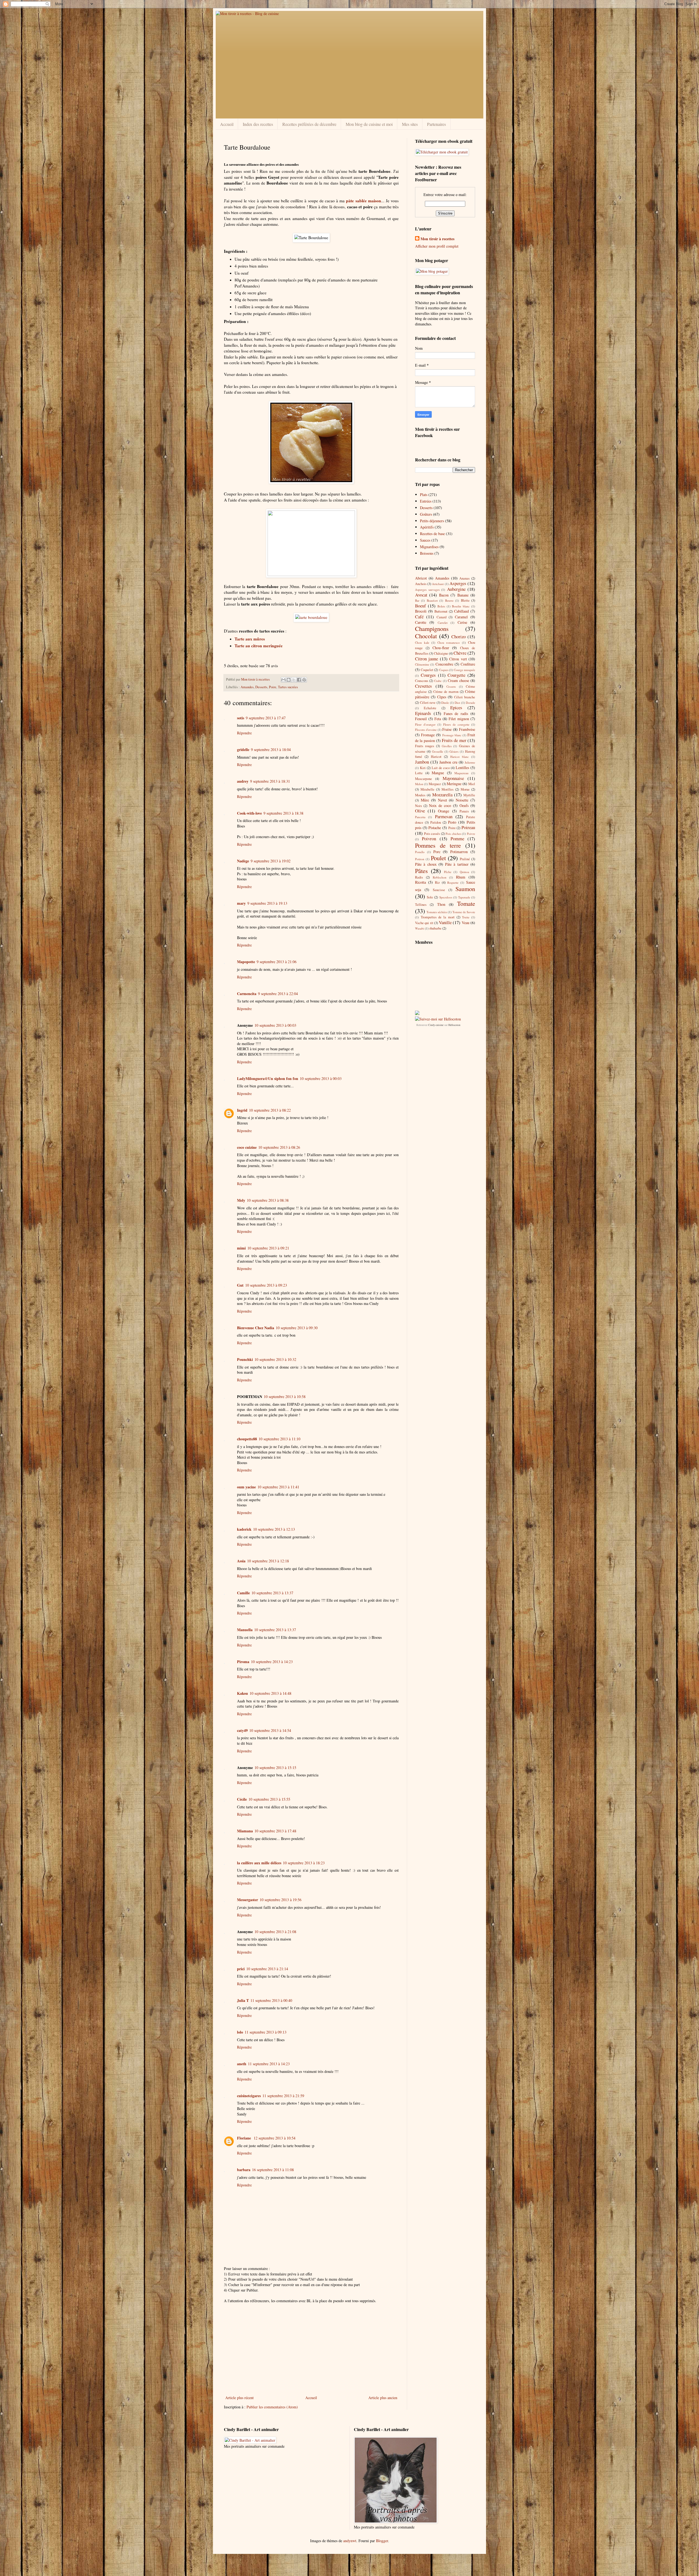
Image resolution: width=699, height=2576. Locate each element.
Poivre (471, 834)
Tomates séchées (437, 912)
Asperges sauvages (427, 590)
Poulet (438, 858)
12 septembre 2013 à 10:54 (275, 2138)
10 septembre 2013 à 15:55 (269, 1799)
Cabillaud (461, 611)
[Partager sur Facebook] (299, 680)
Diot (457, 703)
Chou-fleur (441, 648)
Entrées (426, 501)
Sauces (425, 540)
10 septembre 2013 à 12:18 (268, 1561)
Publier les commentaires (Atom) (272, 2407)
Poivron (429, 839)
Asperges (458, 583)
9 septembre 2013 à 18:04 (271, 750)
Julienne (470, 762)
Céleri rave (428, 703)
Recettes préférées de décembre (309, 124)
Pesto (452, 822)
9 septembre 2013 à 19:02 (271, 861)
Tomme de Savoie (464, 912)
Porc (437, 852)
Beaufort (432, 600)
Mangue (438, 773)
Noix (418, 806)
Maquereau (461, 773)
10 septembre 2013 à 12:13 (274, 1529)
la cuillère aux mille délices (259, 1863)
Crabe (438, 681)
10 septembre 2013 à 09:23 (266, 1285)
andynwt (350, 2541)
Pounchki (245, 1359)
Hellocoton (454, 1025)
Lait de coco (441, 768)
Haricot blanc (460, 757)
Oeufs (464, 805)
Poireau (468, 827)
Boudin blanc (461, 606)
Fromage (428, 735)
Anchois (421, 584)
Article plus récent (239, 2398)
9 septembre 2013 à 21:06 (277, 962)
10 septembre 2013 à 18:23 (304, 1863)
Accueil (227, 124)
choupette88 (247, 1439)
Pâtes (421, 871)
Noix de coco (440, 805)
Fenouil (421, 719)
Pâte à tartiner (457, 864)
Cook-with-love (249, 813)
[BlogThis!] (289, 680)
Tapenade (464, 897)
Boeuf (420, 606)
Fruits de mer (454, 740)
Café (419, 617)
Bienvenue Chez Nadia (256, 1328)
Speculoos (446, 897)
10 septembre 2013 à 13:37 (272, 1593)
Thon (441, 904)
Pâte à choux (426, 864)
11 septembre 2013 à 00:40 (271, 2000)
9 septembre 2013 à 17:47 (266, 718)
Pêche (448, 872)
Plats (424, 495)
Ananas (464, 578)
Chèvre (460, 653)
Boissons (427, 553)
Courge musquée (464, 670)
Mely (241, 1200)
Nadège (243, 861)
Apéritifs (427, 527)
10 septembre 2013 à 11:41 (278, 1487)
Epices (456, 707)
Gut (240, 1285)
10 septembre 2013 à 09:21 (268, 1248)
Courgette (456, 675)
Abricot (421, 578)
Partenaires (436, 124)
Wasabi (420, 928)
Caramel (461, 617)
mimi (241, 1248)
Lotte (419, 773)
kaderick (244, 1529)
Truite (466, 917)
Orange (444, 811)
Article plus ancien (383, 2398)
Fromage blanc (452, 735)
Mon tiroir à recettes (437, 239)
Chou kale (422, 642)
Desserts (261, 687)
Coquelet (427, 670)
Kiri (423, 768)
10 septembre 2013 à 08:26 (279, 1147)
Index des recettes (258, 124)
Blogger (382, 2541)
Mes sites (410, 124)
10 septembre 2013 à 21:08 (275, 1932)
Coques (444, 670)
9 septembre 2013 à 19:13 (267, 903)
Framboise (467, 729)
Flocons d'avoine (426, 730)
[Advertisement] (311, 2349)
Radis (419, 877)
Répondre (244, 733)
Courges (428, 675)
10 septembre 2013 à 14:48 (270, 1693)
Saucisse (439, 890)
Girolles (447, 746)
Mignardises (429, 547)
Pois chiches (453, 834)
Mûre (425, 800)
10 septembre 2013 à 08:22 (270, 1110)
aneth (242, 2064)
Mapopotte (246, 962)
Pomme (457, 839)
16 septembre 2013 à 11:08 (273, 2170)
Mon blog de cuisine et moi (369, 124)
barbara (244, 2170)
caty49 (242, 1730)
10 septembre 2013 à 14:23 (272, 1662)
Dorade (470, 703)
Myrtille (469, 795)
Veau (466, 923)
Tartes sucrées (288, 687)
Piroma (243, 1662)
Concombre (444, 664)
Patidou (436, 822)
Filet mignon (459, 719)
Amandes (247, 687)
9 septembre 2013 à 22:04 (278, 994)
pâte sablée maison (363, 201)
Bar (417, 600)
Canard (442, 617)
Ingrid (242, 1110)
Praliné (465, 859)
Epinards (423, 713)
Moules (420, 795)
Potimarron (459, 852)
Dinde (445, 703)
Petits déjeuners (432, 521)
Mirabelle (427, 789)
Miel (472, 784)
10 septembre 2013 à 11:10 (279, 1439)
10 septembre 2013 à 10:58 (285, 1397)
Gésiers (454, 751)
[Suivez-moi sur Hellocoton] (438, 1019)
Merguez (435, 784)
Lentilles (462, 768)
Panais (464, 811)
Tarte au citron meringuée (259, 646)
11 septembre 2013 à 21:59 (283, 2096)
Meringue (454, 784)
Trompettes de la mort (438, 917)
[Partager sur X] (294, 680)
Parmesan (444, 816)
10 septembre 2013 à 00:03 (275, 1025)
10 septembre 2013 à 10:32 (275, 1359)
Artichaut (438, 584)
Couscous (422, 681)
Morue (465, 789)
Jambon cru (448, 762)
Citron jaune (426, 659)
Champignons (432, 628)
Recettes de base (432, 534)
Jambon (422, 762)
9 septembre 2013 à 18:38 (283, 813)
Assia (241, 1561)
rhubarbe (436, 928)
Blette (465, 600)
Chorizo (459, 636)
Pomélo (420, 852)
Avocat (421, 595)
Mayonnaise (453, 778)
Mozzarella (442, 795)
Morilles (448, 789)
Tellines (421, 905)
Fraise (447, 729)
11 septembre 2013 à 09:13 (266, 2032)
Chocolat (426, 636)
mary (241, 903)
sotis (241, 718)
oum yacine (246, 1487)
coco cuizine (247, 1147)
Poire (273, 687)
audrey (243, 781)
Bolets (441, 606)
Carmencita (247, 994)
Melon (419, 784)
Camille (243, 1593)
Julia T (243, 2000)
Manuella (245, 1630)
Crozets (451, 686)
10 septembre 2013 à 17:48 (275, 1831)
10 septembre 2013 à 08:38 (268, 1200)
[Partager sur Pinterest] (304, 680)
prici (241, 1969)
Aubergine (456, 589)
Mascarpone (423, 779)
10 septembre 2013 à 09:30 (297, 1328)
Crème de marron (446, 692)
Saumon (465, 889)
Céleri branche (465, 697)
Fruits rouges (425, 746)
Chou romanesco (449, 642)
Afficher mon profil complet (437, 246)
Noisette (462, 800)
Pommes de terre (438, 845)
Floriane (245, 2138)
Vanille (445, 922)
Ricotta (420, 882)
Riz (437, 882)
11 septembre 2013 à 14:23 (269, 2064)
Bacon (444, 595)
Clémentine (422, 664)
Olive (420, 811)
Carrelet (443, 623)
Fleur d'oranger (425, 724)
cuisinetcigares (249, 2096)
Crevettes (423, 686)
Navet (442, 800)
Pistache (435, 828)
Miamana (245, 1831)
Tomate (466, 903)
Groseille (438, 751)
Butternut (441, 611)
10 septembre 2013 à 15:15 (275, 1768)
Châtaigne (441, 653)
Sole (430, 897)
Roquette (453, 882)
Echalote (430, 708)
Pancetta (420, 817)
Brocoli (421, 611)
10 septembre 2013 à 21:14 (267, 1969)
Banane (463, 595)
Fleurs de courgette (456, 724)
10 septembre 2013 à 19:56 (281, 1900)
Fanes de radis (456, 713)
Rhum (461, 877)
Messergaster (248, 1900)
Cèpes (442, 697)
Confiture (468, 664)
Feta (438, 719)
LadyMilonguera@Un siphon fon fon (268, 1078)
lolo (240, 2032)
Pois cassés (432, 834)
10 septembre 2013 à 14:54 (270, 1730)
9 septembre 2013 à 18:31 (270, 781)
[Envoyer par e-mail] (283, 680)
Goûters (426, 514)
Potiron (420, 859)
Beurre (449, 600)
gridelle (243, 750)
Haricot (436, 757)
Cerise (462, 622)
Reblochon (440, 877)
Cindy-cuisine (436, 1025)
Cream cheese (458, 680)
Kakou (242, 1693)
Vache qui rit (424, 923)
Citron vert (458, 659)
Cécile (242, 1799)
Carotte (421, 622)
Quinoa (464, 872)
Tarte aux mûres (250, 639)
